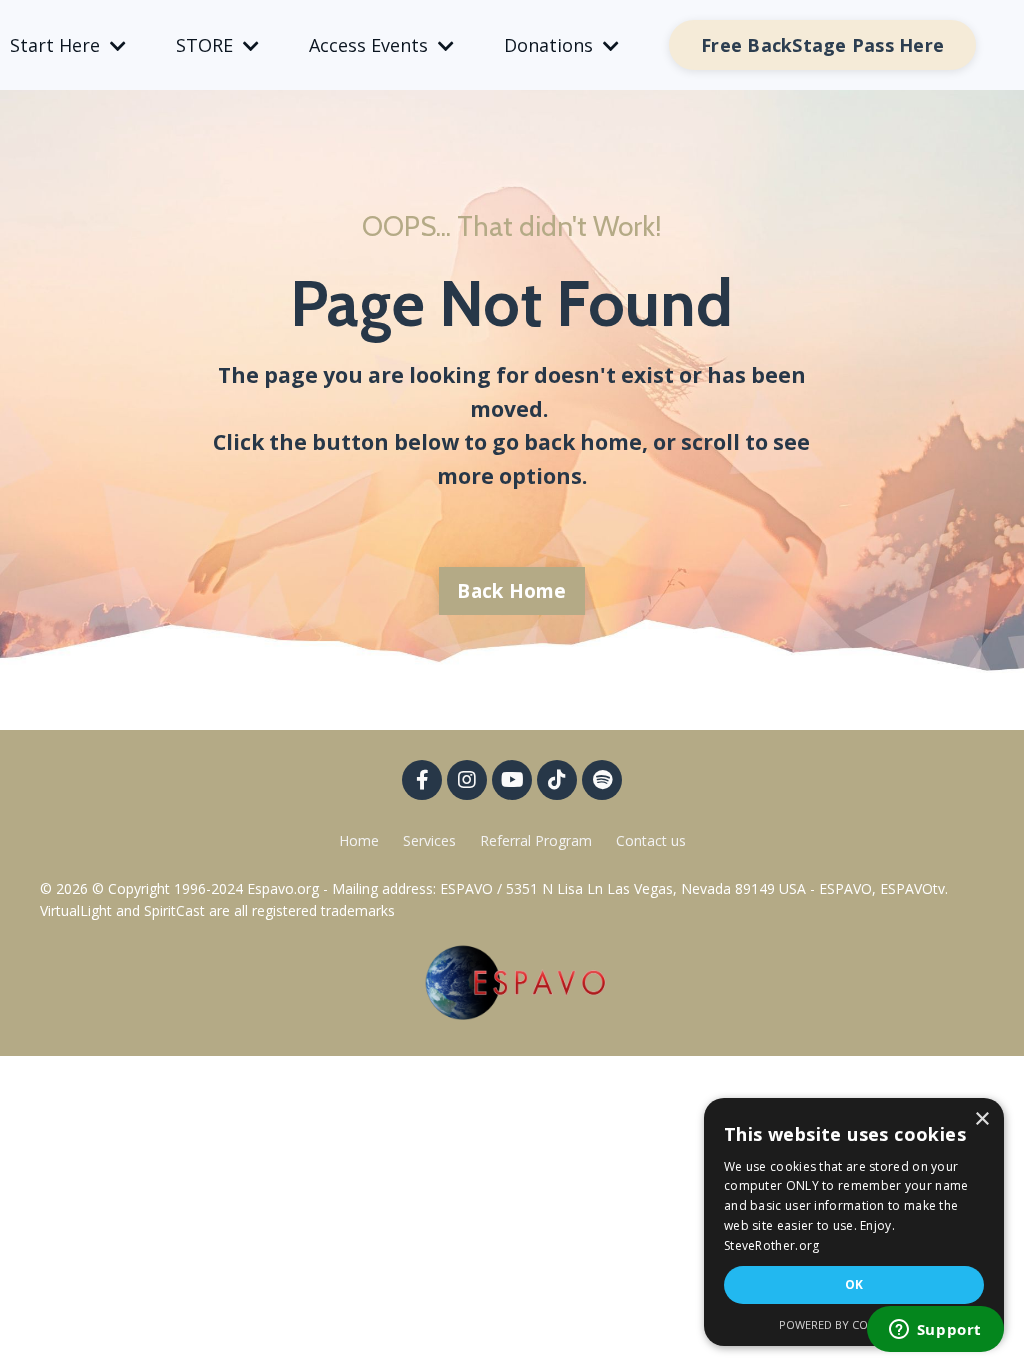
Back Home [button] (511, 591)
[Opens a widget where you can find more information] (935, 1331)
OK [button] (854, 1284)
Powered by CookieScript (854, 1324)
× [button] (981, 1119)
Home (359, 840)
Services (429, 840)
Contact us (651, 840)
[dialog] (854, 1222)
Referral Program (538, 840)
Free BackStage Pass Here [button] (822, 45)
